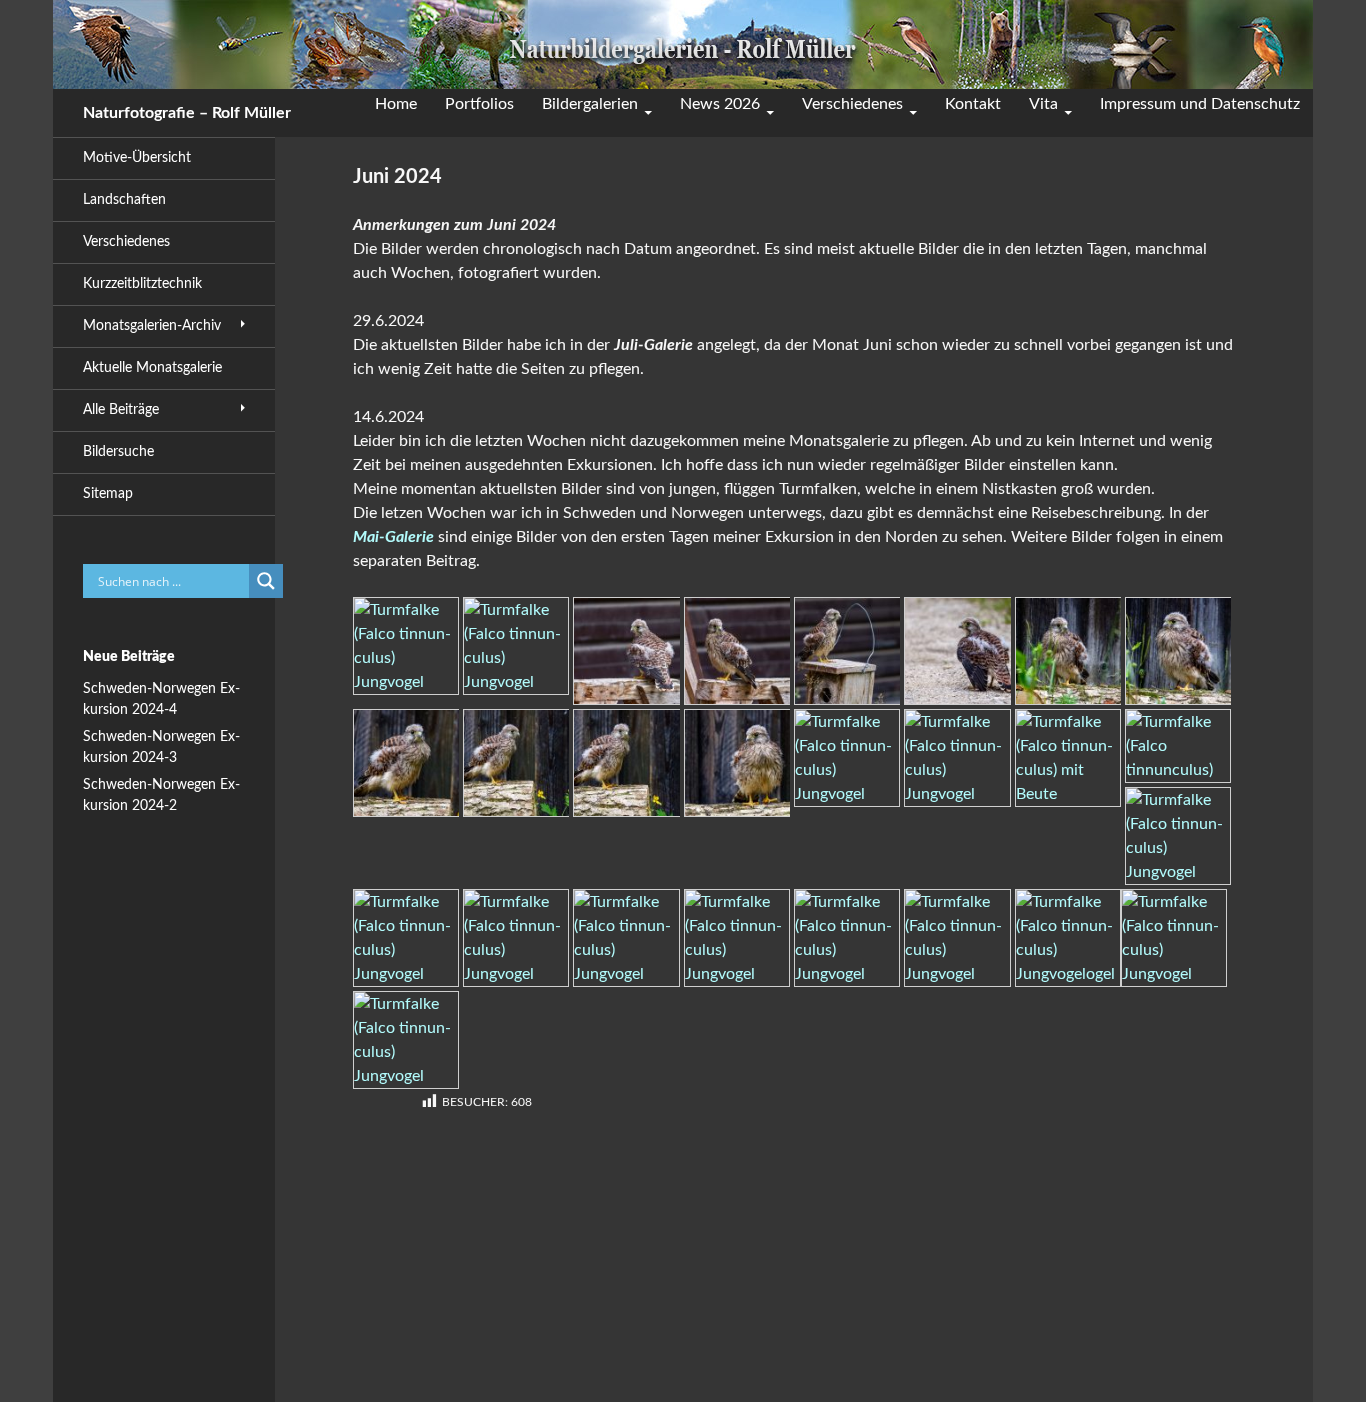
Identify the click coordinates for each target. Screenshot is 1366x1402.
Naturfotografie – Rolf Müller (187, 113)
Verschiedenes (852, 104)
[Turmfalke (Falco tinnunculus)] (1178, 745)
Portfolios (479, 104)
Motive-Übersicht (137, 158)
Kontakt (973, 104)
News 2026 (720, 104)
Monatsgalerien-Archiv (152, 326)
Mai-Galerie (393, 537)
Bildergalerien (590, 104)
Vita (1043, 104)
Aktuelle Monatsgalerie (152, 368)
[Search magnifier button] (266, 581)
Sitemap (108, 494)
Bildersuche (118, 452)
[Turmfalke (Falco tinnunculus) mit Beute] (1068, 757)
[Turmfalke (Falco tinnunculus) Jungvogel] (406, 645)
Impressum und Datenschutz (1200, 104)
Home (396, 104)
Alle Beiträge (121, 410)
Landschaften (124, 200)
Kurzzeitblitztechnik (142, 284)
